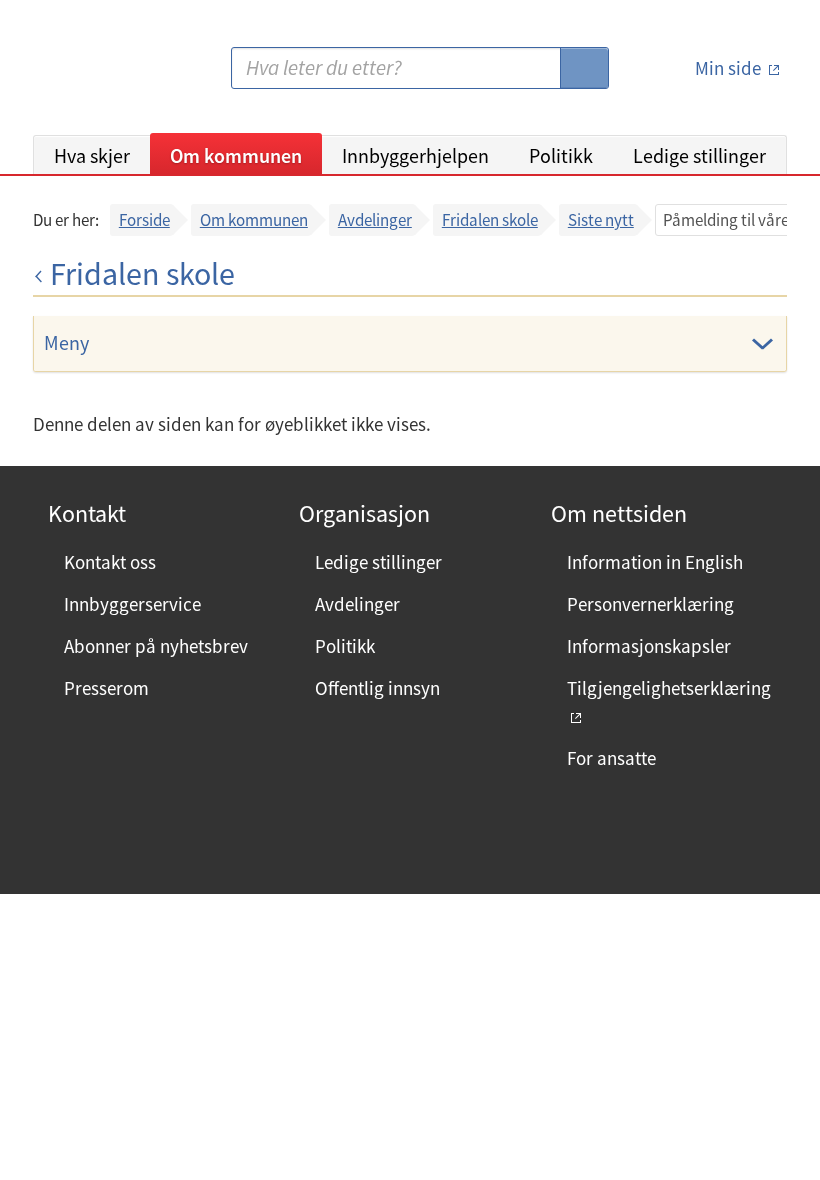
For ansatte (611, 758)
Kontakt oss (110, 562)
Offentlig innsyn (377, 688)
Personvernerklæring (650, 604)
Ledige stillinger (699, 155)
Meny (66, 342)
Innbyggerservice (132, 604)
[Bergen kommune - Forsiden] (115, 75)
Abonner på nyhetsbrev (156, 646)
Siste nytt (601, 220)
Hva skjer (92, 155)
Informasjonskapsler (649, 646)
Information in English (655, 562)
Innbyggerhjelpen (415, 155)
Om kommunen (236, 155)
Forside (144, 220)
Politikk (561, 155)
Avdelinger (375, 220)
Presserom (106, 688)
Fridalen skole (490, 220)
